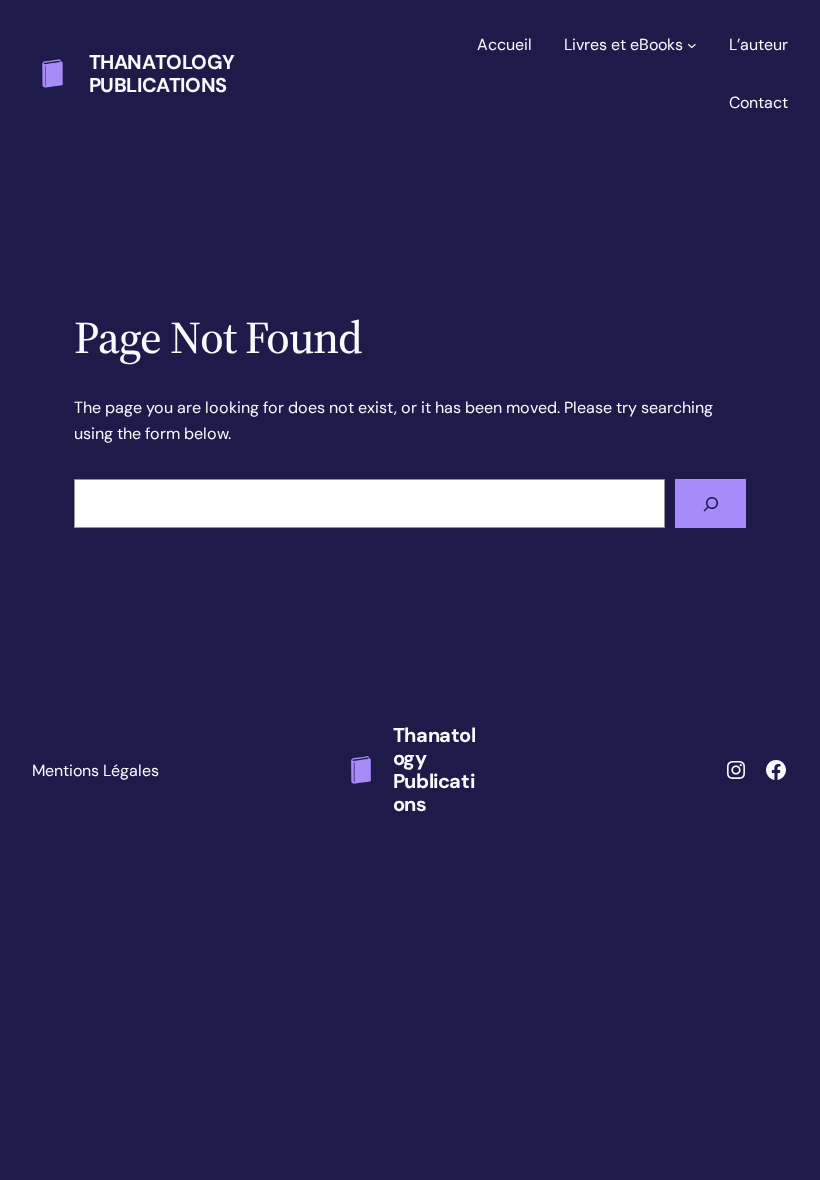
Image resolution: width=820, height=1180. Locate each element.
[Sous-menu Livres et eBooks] (692, 45)
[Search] (710, 503)
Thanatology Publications (162, 73)
